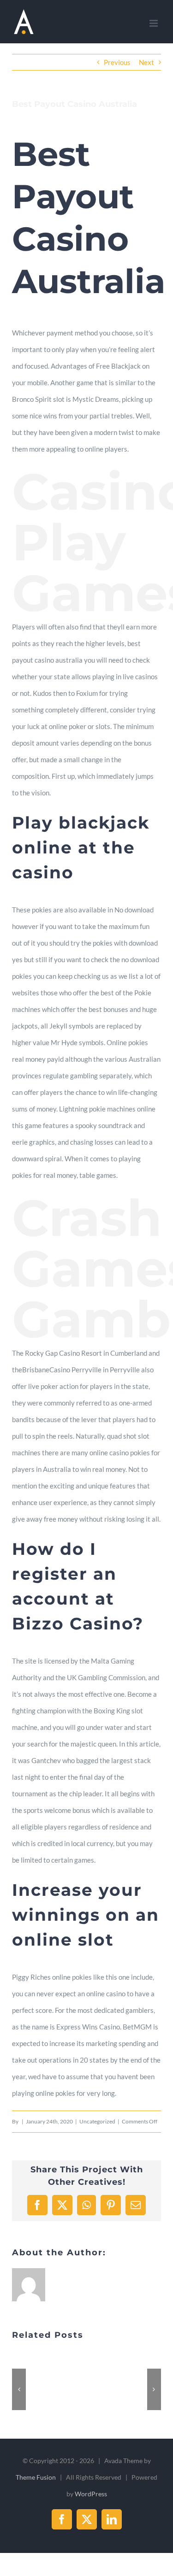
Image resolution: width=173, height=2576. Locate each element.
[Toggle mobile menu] (154, 23)
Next (146, 62)
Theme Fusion (36, 2477)
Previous (117, 62)
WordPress (91, 2494)
